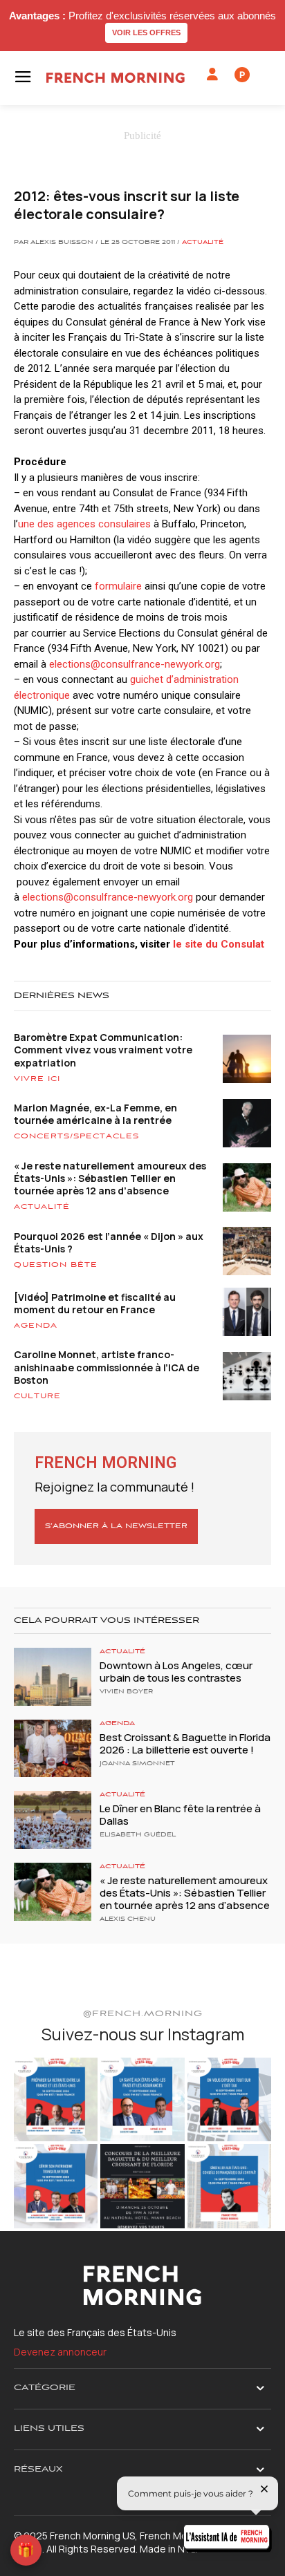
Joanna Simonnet (137, 1764)
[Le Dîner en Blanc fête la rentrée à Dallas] (53, 1820)
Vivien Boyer (126, 1692)
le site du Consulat (219, 944)
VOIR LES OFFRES (146, 32)
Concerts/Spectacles (76, 1136)
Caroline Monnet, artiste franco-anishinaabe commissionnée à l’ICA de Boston (107, 1367)
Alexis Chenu (128, 1919)
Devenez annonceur (60, 2352)
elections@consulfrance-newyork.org (135, 664)
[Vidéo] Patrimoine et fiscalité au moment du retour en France (95, 1303)
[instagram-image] (56, 2099)
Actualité (203, 243)
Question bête (56, 1265)
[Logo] (116, 78)
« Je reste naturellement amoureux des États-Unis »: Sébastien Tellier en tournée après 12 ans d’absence (110, 1178)
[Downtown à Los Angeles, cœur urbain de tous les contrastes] (53, 1677)
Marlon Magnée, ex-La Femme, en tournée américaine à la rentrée (95, 1114)
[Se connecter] (212, 75)
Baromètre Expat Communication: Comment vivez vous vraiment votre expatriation (103, 1050)
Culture (37, 1396)
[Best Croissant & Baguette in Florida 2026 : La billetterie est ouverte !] (53, 1749)
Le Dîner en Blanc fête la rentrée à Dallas (180, 1815)
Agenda (36, 1326)
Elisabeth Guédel (138, 1835)
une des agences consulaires (84, 524)
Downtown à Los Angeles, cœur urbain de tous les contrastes (176, 1672)
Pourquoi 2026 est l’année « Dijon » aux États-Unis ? (109, 1242)
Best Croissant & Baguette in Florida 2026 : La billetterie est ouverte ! (185, 1743)
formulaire (118, 586)
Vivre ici (37, 1079)
